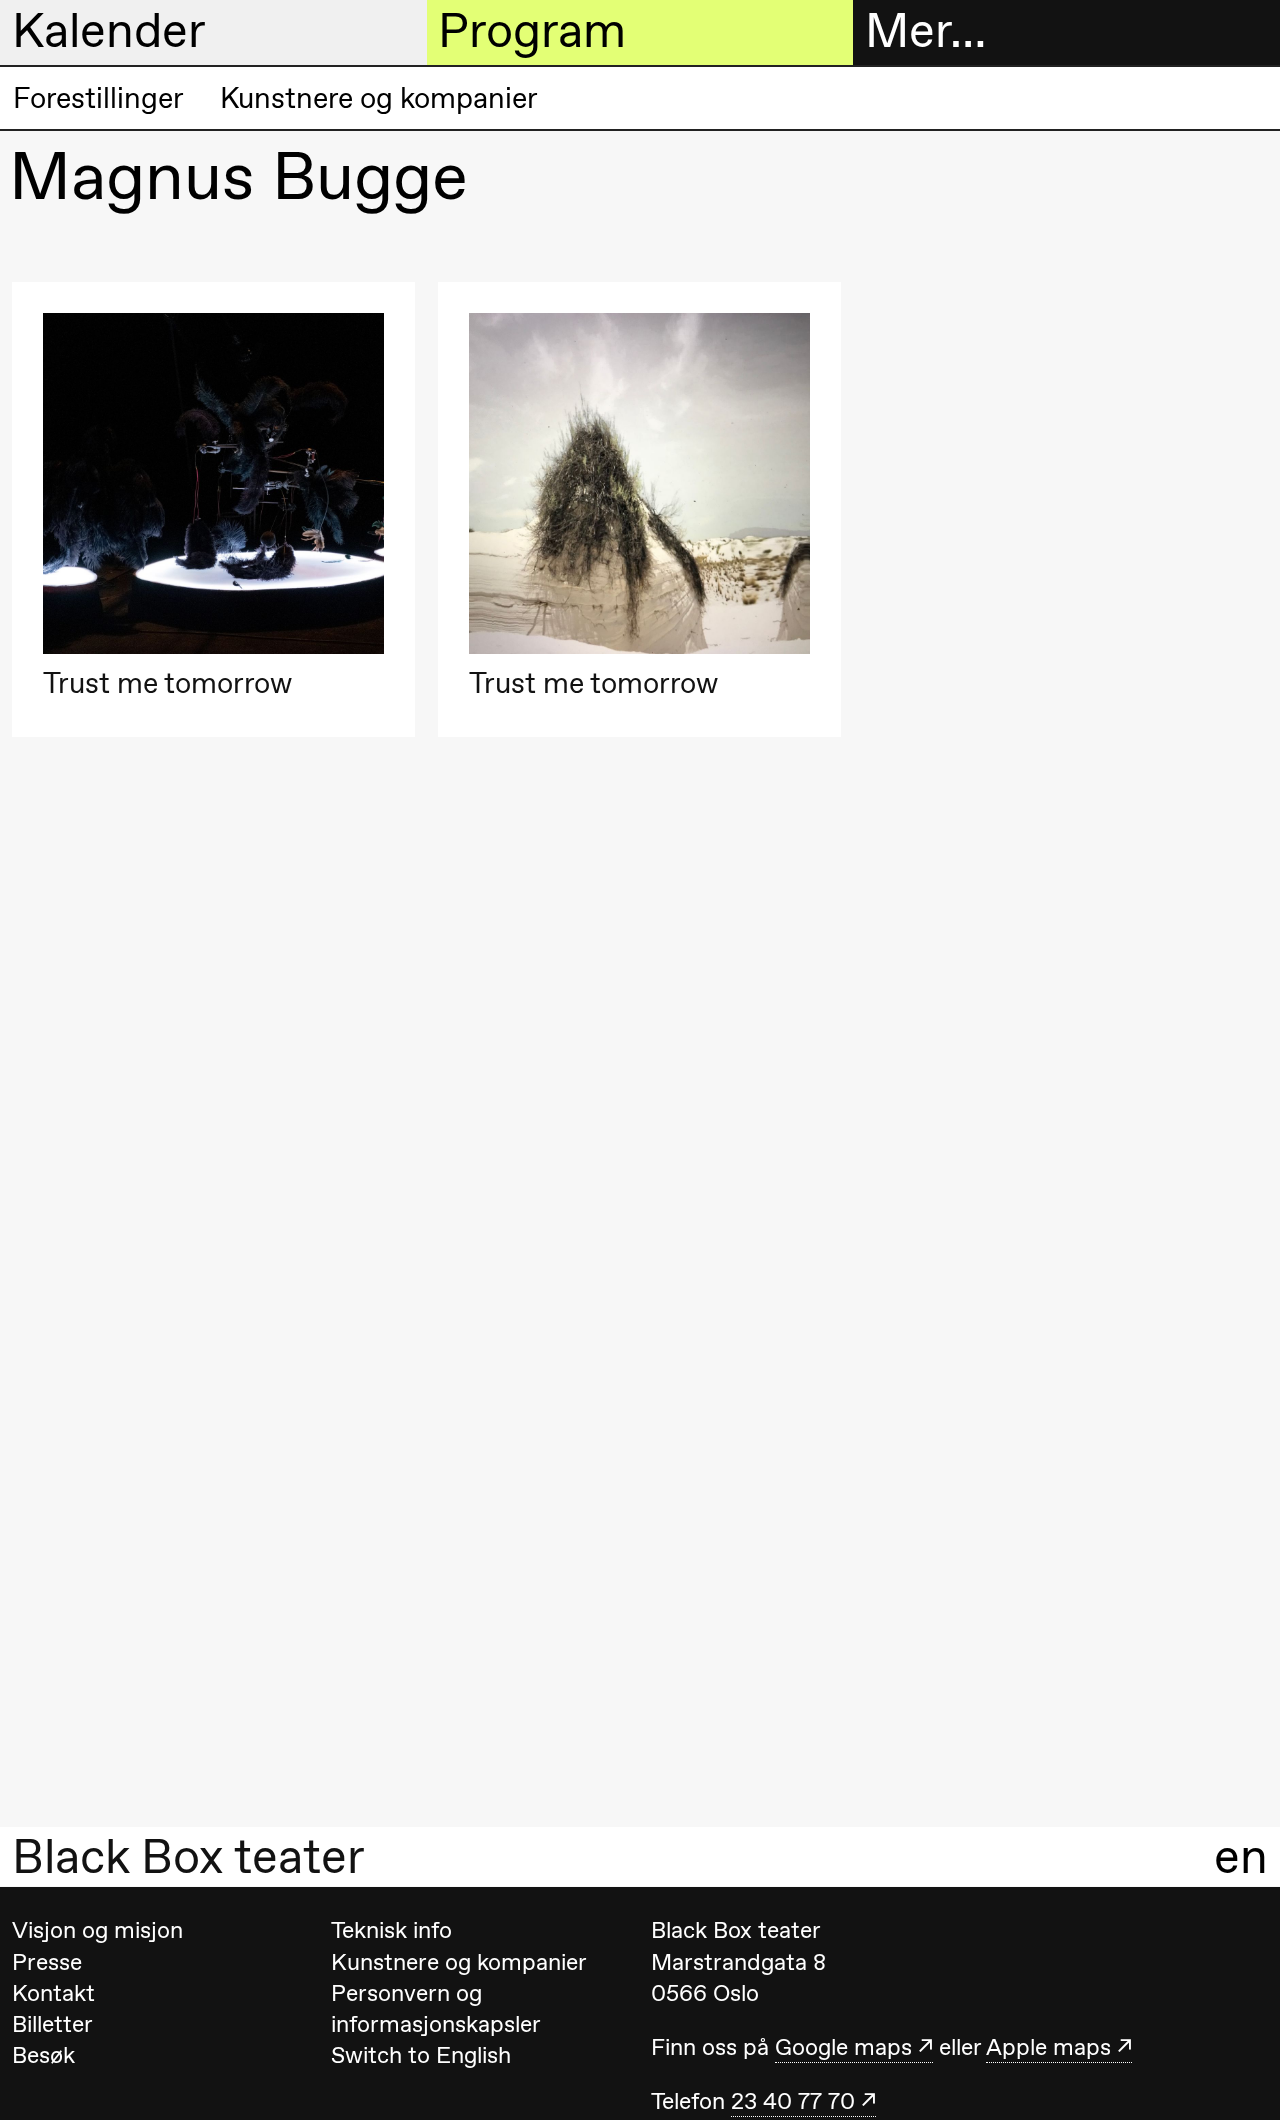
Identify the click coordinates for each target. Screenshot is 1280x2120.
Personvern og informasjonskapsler (436, 2008)
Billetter (52, 2024)
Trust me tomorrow (167, 683)
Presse (47, 1962)
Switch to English (421, 2055)
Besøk (43, 2055)
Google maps (843, 2047)
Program (532, 31)
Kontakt (53, 1993)
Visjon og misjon (97, 1930)
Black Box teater (188, 1857)
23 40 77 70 (793, 2101)
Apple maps (1048, 2047)
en (1241, 1857)
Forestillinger (98, 98)
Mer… (925, 31)
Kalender (109, 31)
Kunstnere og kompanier (379, 98)
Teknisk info (391, 1930)
